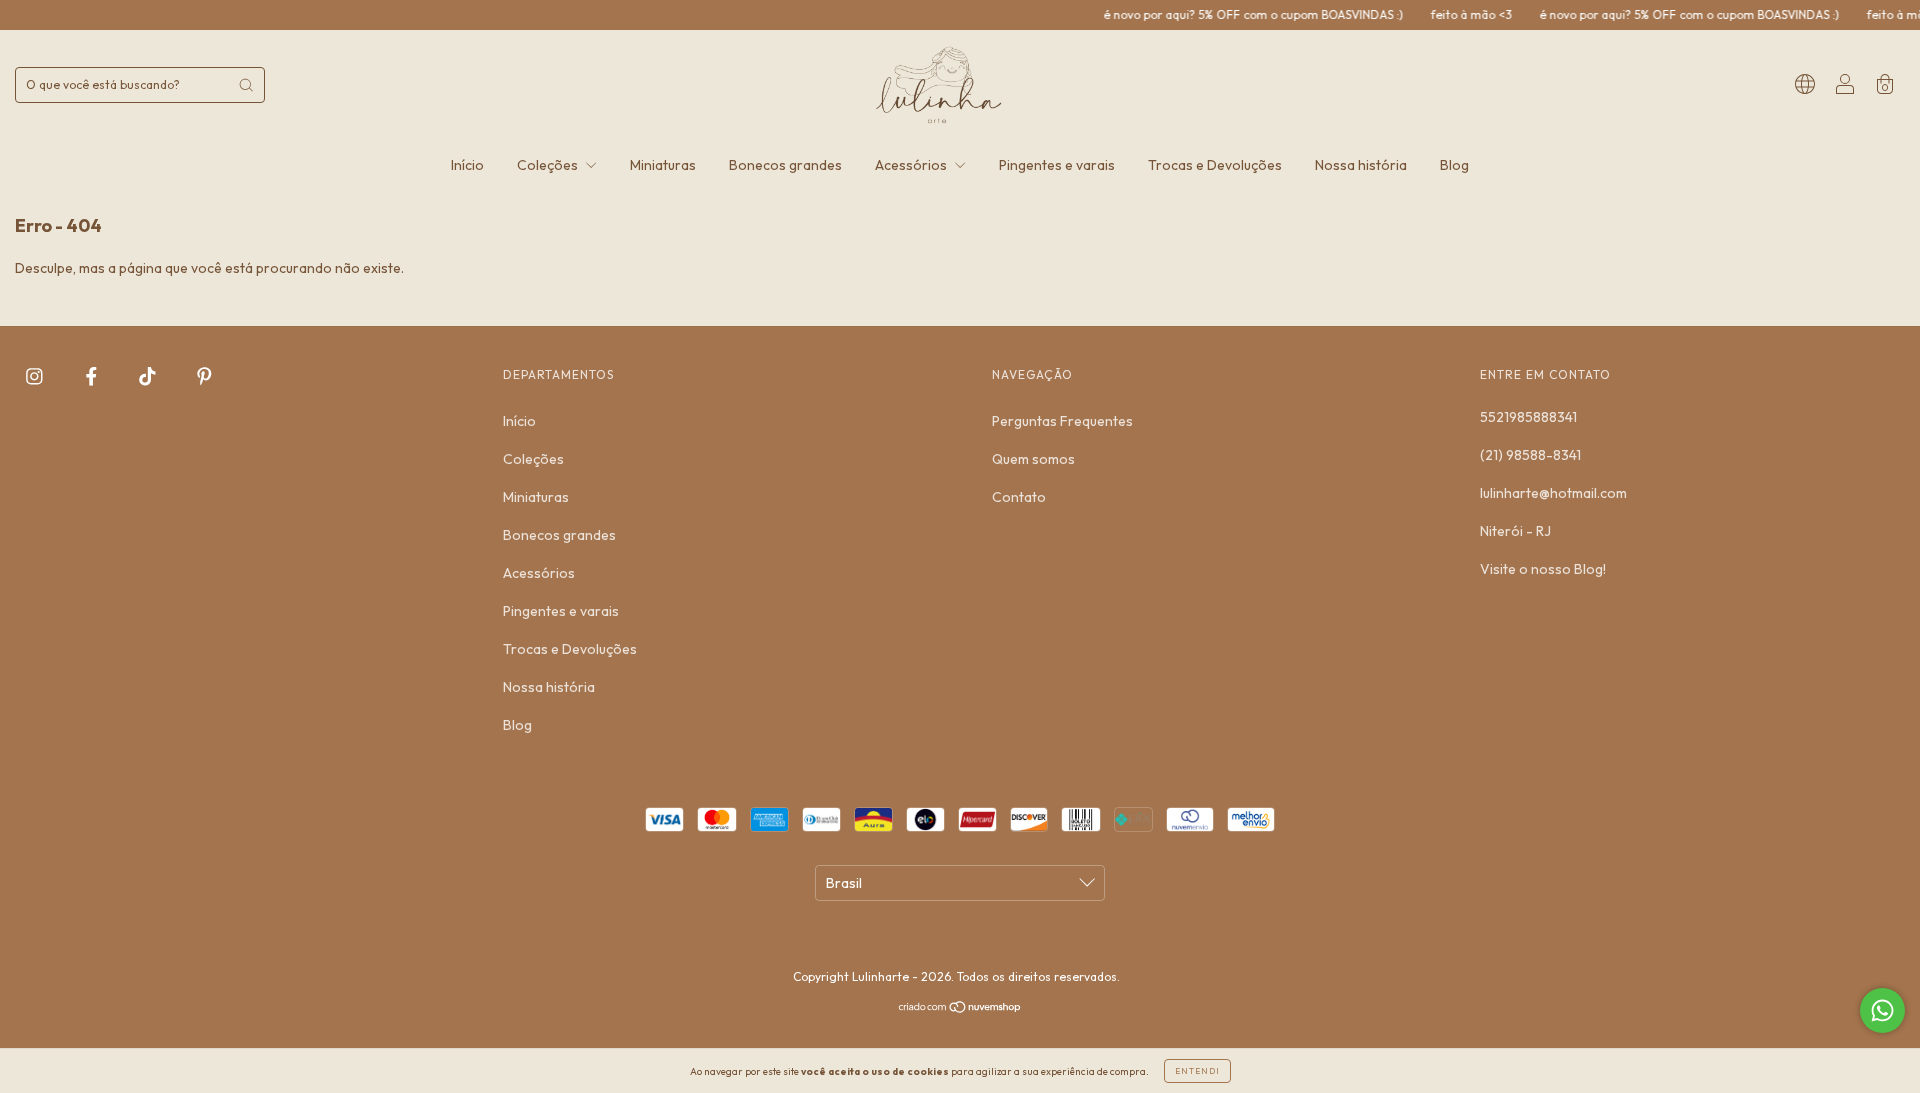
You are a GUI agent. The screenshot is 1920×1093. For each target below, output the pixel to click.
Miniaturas (663, 165)
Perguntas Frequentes (1062, 421)
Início (467, 165)
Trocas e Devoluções (1215, 165)
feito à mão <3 (1451, 14)
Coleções (549, 165)
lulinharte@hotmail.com (1553, 493)
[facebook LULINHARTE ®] (93, 377)
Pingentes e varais (1057, 165)
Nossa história (1361, 165)
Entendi (1197, 1071)
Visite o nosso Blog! (1543, 569)
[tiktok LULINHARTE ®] (149, 377)
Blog (1454, 165)
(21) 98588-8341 (1530, 455)
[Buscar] (246, 85)
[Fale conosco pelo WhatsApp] (1882, 1010)
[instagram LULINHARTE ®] (36, 377)
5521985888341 (1528, 417)
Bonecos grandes (785, 165)
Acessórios (912, 165)
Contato (1019, 497)
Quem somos (1033, 459)
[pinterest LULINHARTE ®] (204, 377)
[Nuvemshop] (960, 1009)
